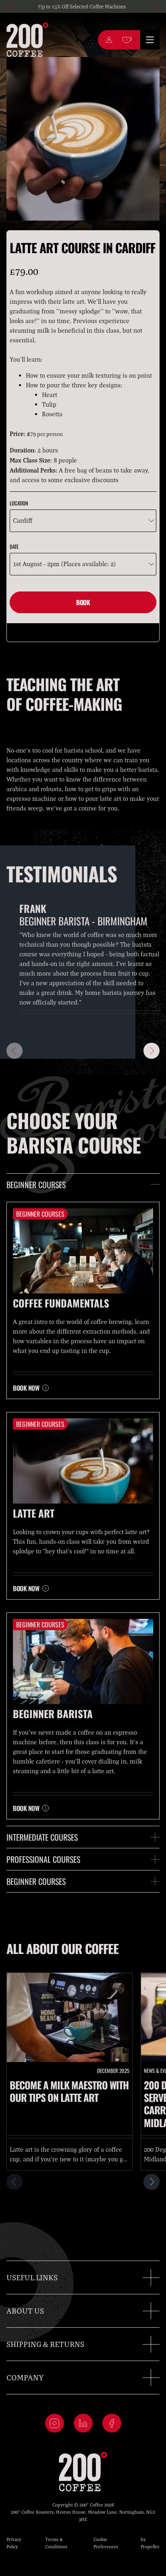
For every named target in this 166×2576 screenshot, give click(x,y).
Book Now (26, 1388)
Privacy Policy (14, 2543)
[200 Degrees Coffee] (27, 40)
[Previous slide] (10, 6)
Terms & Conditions (56, 2543)
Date (14, 546)
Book (83, 602)
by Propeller (150, 2543)
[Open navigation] (150, 40)
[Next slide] (156, 6)
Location (19, 503)
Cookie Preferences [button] (106, 2543)
